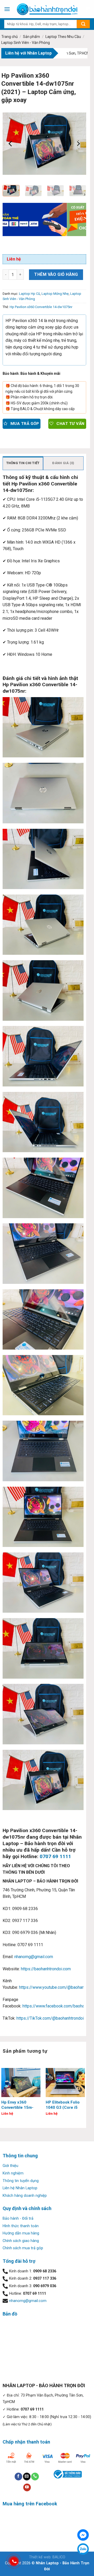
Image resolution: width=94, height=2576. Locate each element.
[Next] (78, 144)
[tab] (23, 463)
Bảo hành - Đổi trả (18, 2218)
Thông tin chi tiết (23, 463)
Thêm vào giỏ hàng (56, 274)
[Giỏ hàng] (87, 9)
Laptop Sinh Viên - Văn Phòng (26, 43)
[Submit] (83, 24)
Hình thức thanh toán (21, 2226)
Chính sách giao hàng (21, 2241)
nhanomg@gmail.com (34, 1957)
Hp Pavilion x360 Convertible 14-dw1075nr (41, 307)
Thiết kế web (40, 2557)
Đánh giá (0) (63, 463)
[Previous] (11, 144)
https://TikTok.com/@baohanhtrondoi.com (54, 2018)
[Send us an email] (27, 2477)
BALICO (59, 2557)
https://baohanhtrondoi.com (46, 1969)
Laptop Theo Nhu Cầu (63, 37)
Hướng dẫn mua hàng (21, 2233)
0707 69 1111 (55, 1856)
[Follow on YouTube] (27, 2487)
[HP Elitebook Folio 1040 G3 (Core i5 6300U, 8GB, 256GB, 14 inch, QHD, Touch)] (65, 2083)
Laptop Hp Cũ (30, 294)
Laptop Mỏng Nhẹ (55, 294)
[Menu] (7, 9)
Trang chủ (10, 37)
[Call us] (35, 2477)
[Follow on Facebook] (18, 2477)
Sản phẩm (31, 37)
